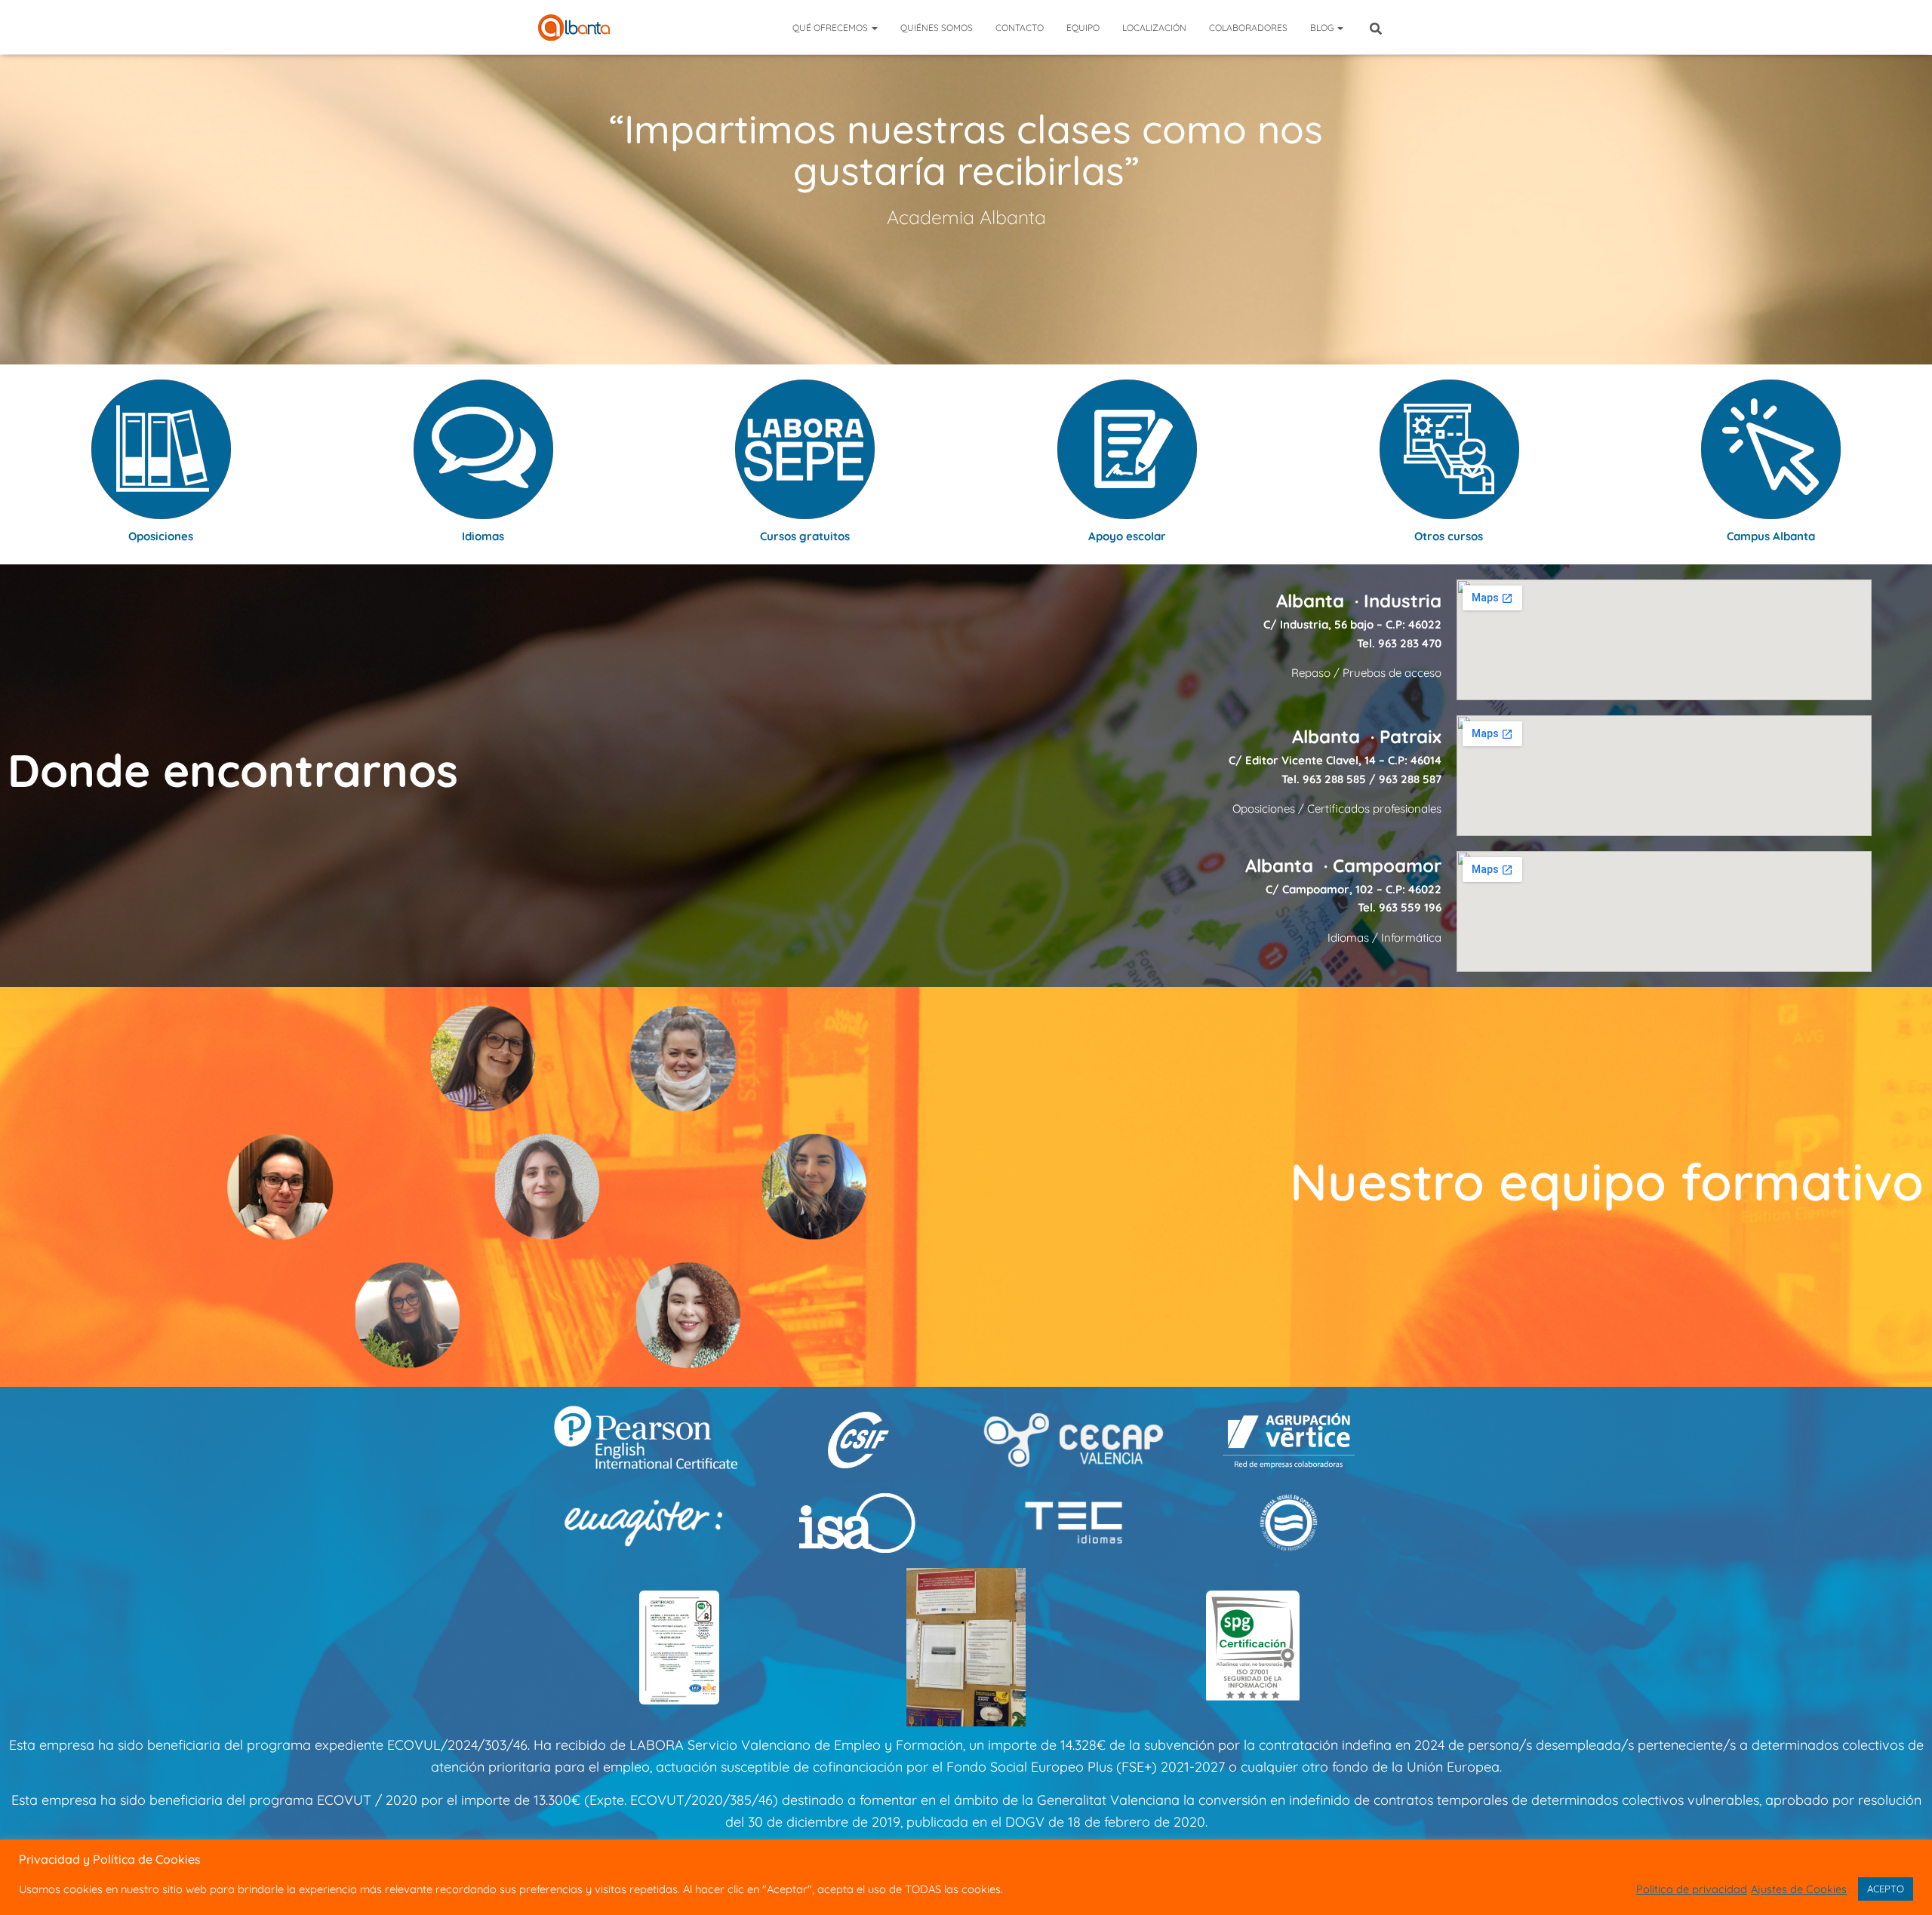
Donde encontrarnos (233, 770)
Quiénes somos (937, 28)
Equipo (1083, 28)
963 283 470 (1410, 643)
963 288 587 (1410, 779)
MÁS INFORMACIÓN (966, 237)
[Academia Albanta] (574, 28)
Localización (1154, 28)
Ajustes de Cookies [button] (1799, 1889)
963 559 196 (1410, 907)
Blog (1323, 28)
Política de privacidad (1692, 1889)
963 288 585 (1334, 779)
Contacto (1020, 28)
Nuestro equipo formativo (1607, 1181)
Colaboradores (1248, 28)
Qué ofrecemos (831, 28)
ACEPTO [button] (1886, 1889)
